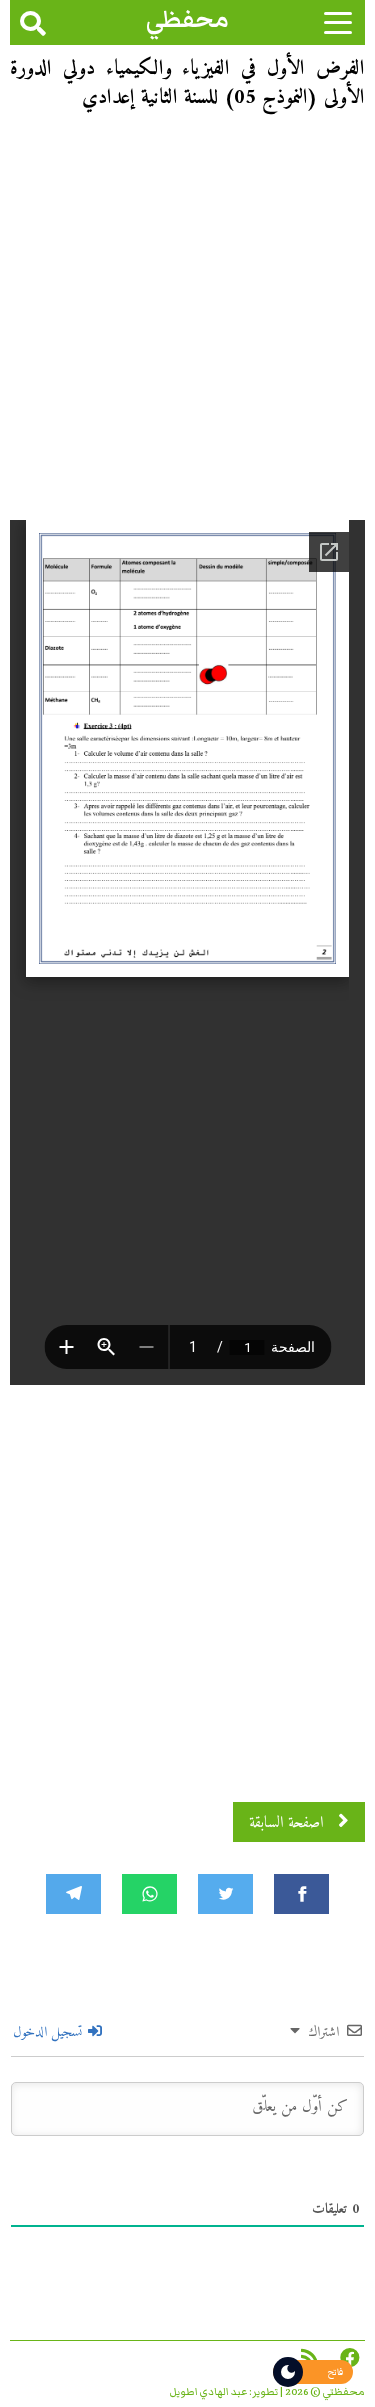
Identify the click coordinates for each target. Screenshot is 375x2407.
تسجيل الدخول (49, 2032)
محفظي (187, 19)
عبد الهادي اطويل (208, 2392)
